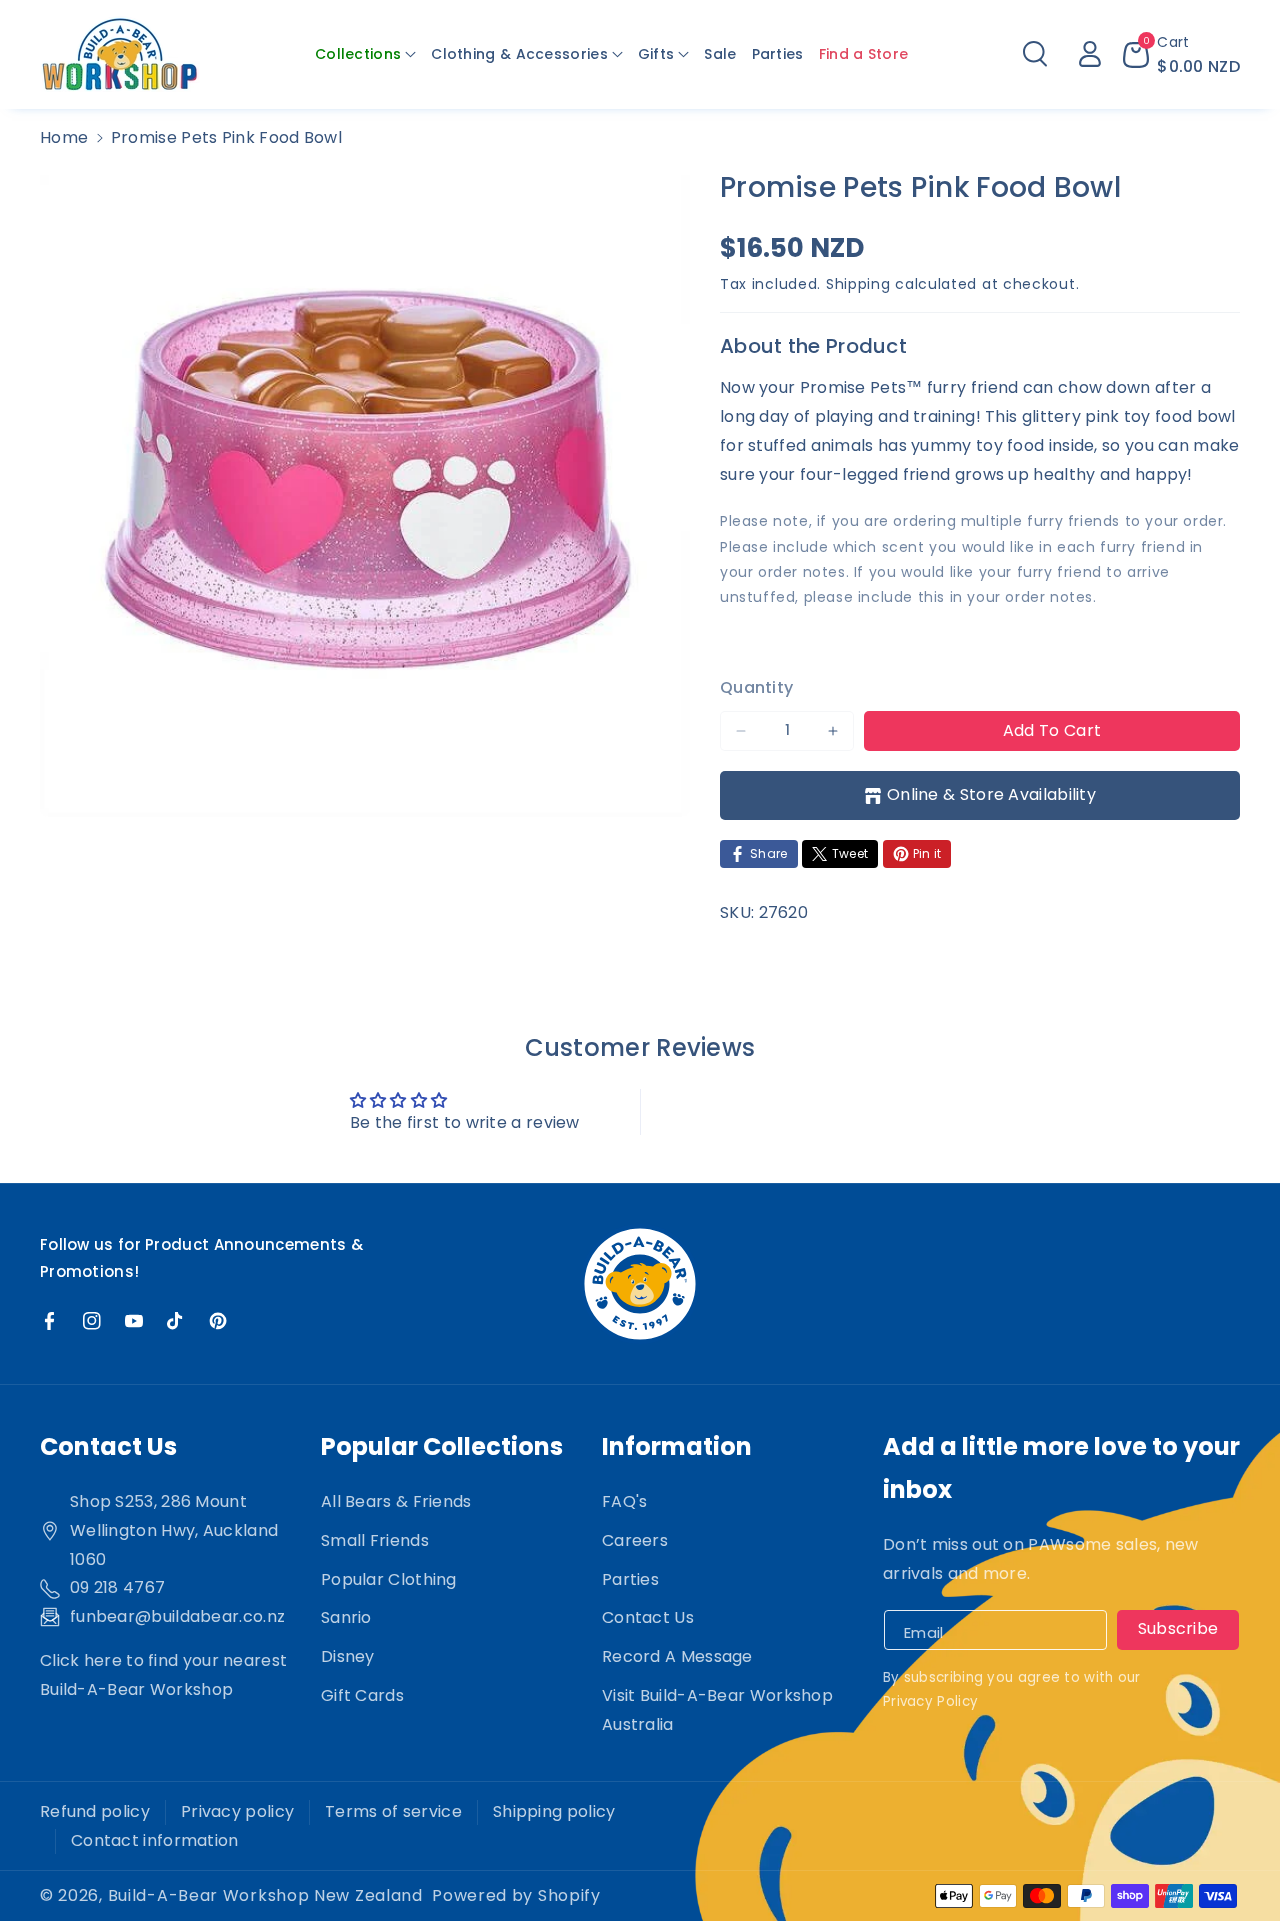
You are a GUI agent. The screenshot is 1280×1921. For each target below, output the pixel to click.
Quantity (756, 687)
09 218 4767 (117, 1587)
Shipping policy (554, 1811)
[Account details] (1090, 54)
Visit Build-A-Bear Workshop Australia (717, 1710)
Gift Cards (362, 1695)
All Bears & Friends (396, 1501)
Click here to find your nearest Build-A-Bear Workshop (163, 1675)
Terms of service (393, 1811)
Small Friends (375, 1540)
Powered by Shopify (516, 1895)
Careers (635, 1540)
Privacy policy (237, 1811)
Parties (630, 1579)
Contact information (155, 1840)
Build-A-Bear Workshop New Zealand (265, 1895)
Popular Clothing (389, 1579)
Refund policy (95, 1811)
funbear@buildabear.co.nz (177, 1616)
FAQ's (625, 1501)
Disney (348, 1656)
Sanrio (346, 1617)
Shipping (858, 284)
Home (64, 137)
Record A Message (677, 1656)
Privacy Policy (930, 1701)
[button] (365, 54)
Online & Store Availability (991, 794)
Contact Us (648, 1617)
